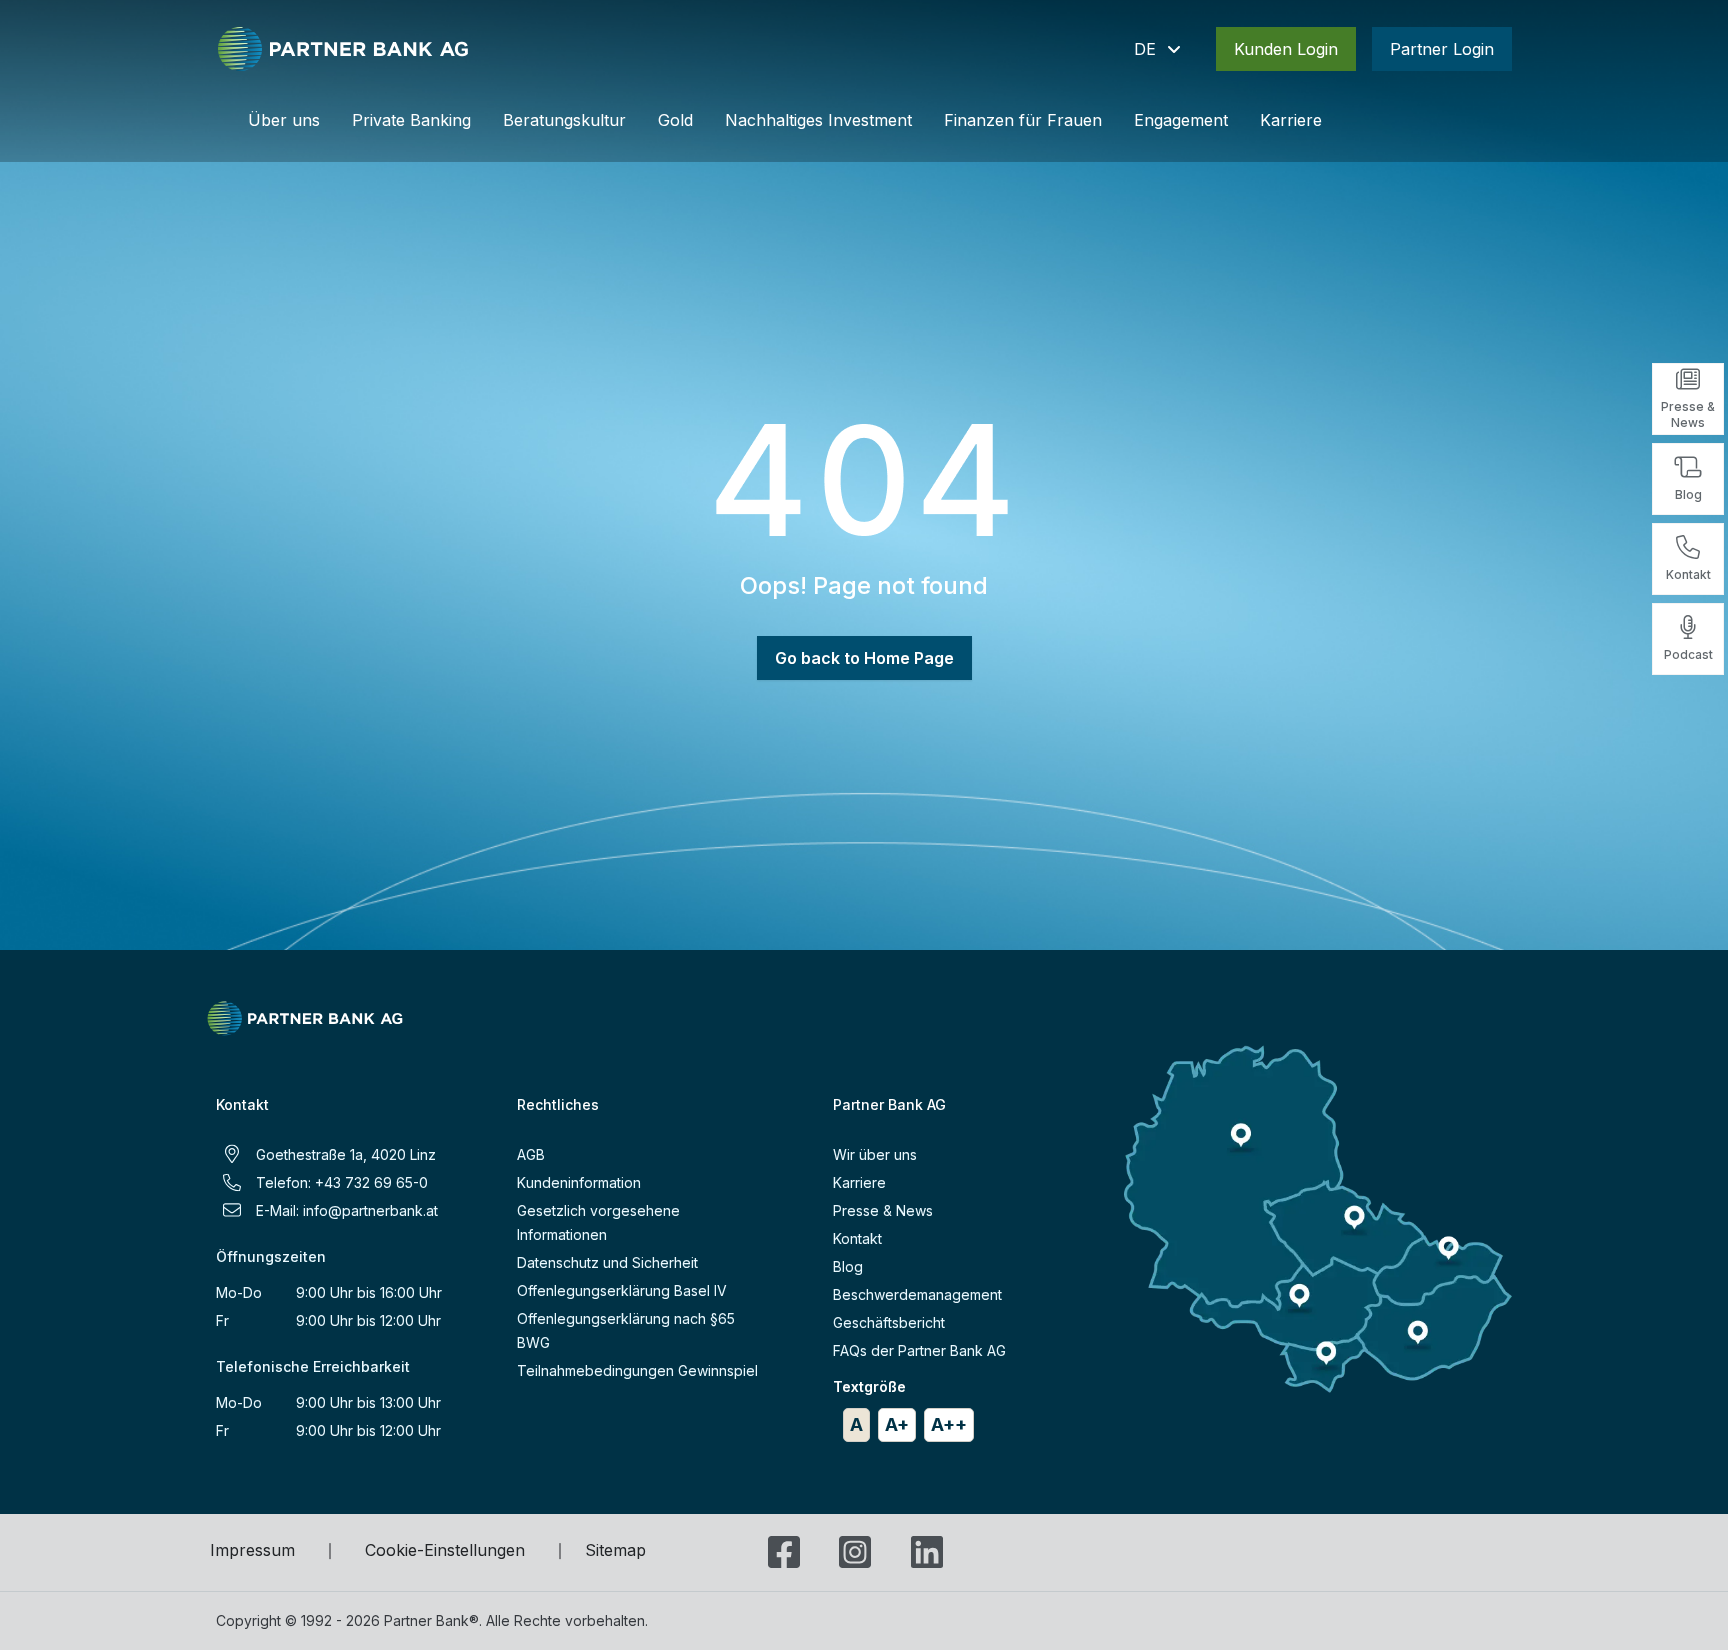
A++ (949, 1424)
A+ (897, 1424)
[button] (1159, 49)
